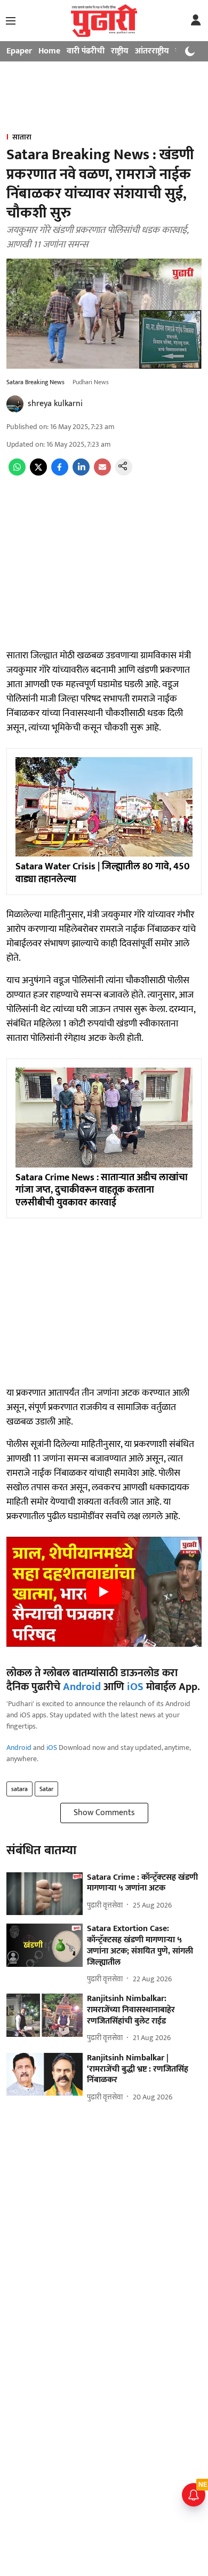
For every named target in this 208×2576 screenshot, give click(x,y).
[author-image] (15, 404)
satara (19, 1789)
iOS (135, 1687)
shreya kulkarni (55, 404)
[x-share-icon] (38, 473)
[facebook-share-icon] (60, 473)
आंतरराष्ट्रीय (152, 51)
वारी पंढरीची (86, 51)
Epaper (19, 51)
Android (82, 1687)
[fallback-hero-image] (45, 1894)
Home (49, 51)
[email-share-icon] (102, 473)
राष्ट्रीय (120, 51)
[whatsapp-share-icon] (17, 473)
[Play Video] (104, 1592)
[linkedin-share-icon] (81, 473)
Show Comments (104, 1813)
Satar (46, 1789)
